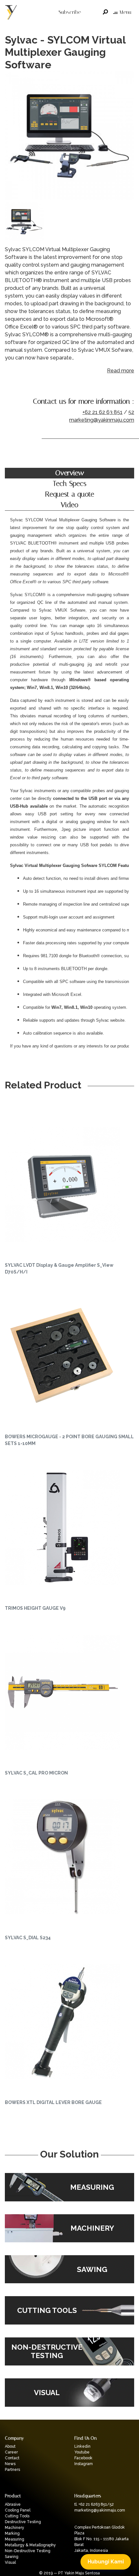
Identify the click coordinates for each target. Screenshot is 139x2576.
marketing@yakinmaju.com (102, 420)
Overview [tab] (70, 473)
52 (131, 412)
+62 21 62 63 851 (102, 412)
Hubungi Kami (106, 2562)
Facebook (83, 2458)
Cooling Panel (18, 2510)
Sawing (12, 2557)
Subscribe (70, 12)
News (10, 2464)
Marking (12, 2533)
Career (11, 2452)
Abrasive (13, 2504)
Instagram (84, 2464)
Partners (12, 2470)
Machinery (15, 2528)
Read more (121, 371)
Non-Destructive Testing (28, 2551)
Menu (125, 12)
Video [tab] (69, 505)
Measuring (15, 2539)
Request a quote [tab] (69, 494)
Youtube (82, 2452)
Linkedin (82, 2446)
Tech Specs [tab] (70, 484)
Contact (12, 2458)
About (10, 2446)
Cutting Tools (17, 2516)
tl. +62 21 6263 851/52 (94, 2504)
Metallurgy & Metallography (30, 2545)
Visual (10, 2562)
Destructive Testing (23, 2522)
